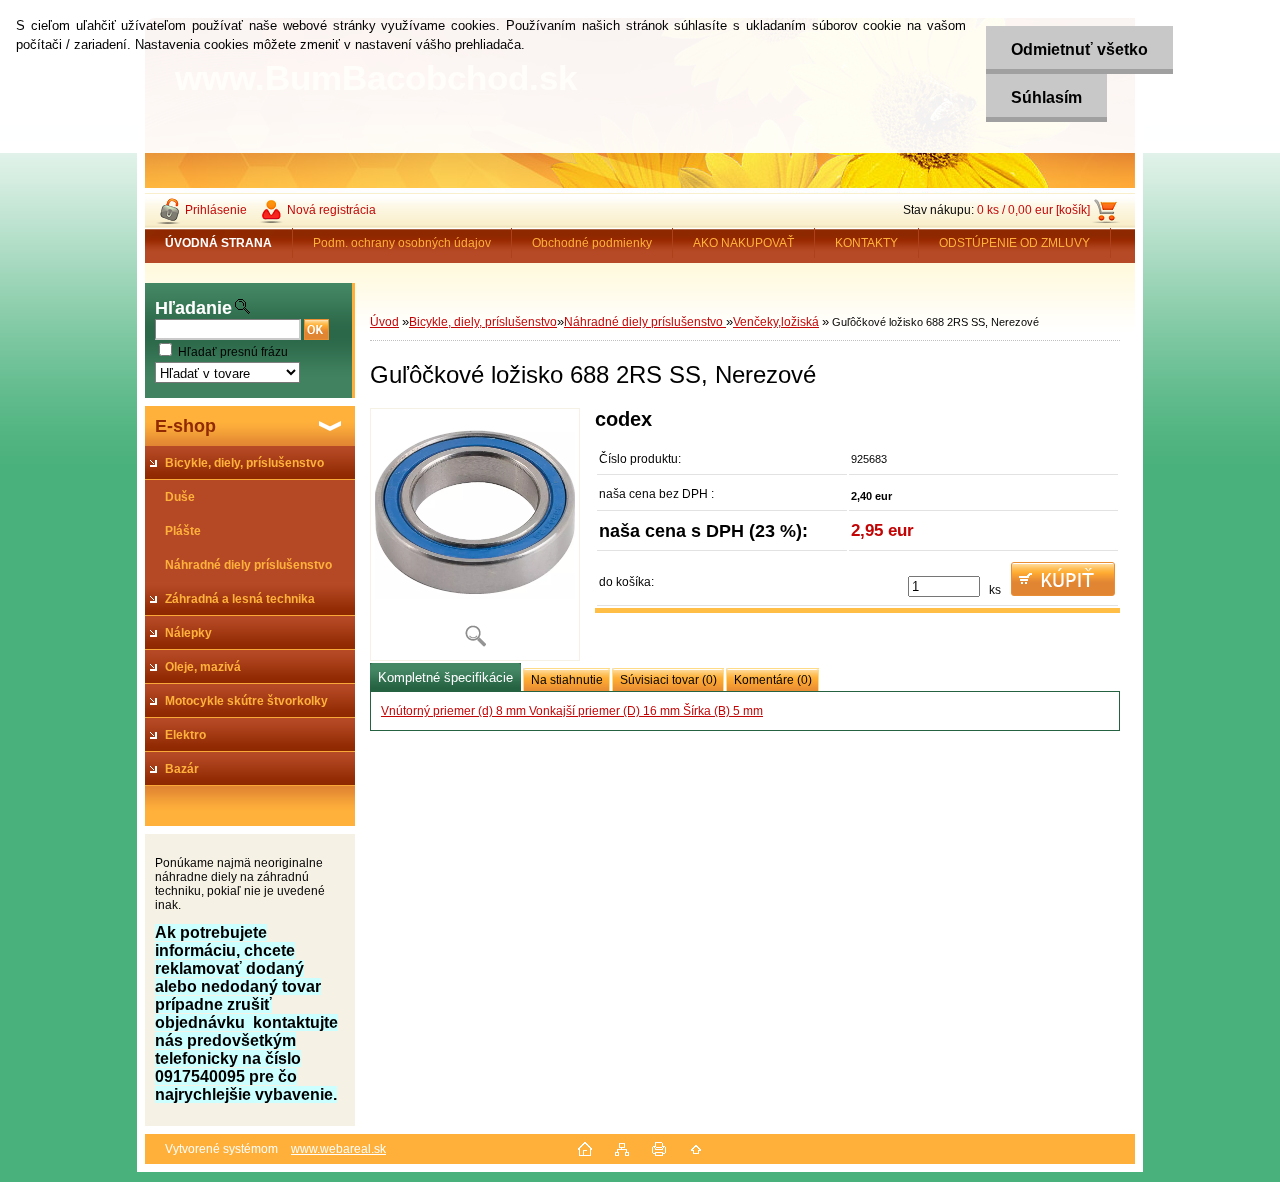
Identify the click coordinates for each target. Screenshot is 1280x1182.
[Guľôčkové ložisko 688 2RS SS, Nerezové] (475, 534)
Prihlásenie (216, 210)
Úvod (384, 322)
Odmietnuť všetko (1079, 49)
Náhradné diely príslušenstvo (645, 322)
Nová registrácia (331, 210)
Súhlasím (1046, 97)
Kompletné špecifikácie (445, 677)
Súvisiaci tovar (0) (668, 680)
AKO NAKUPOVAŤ (743, 243)
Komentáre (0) (773, 680)
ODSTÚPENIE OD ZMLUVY (1014, 243)
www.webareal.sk (338, 1149)
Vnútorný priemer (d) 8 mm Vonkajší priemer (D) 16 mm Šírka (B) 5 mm (572, 711)
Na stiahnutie (567, 680)
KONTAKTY (866, 243)
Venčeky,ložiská (776, 322)
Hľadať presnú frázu (233, 352)
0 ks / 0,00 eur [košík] (1033, 210)
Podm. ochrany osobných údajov (402, 243)
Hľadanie (193, 308)
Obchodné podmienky (592, 243)
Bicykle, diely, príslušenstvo (483, 322)
